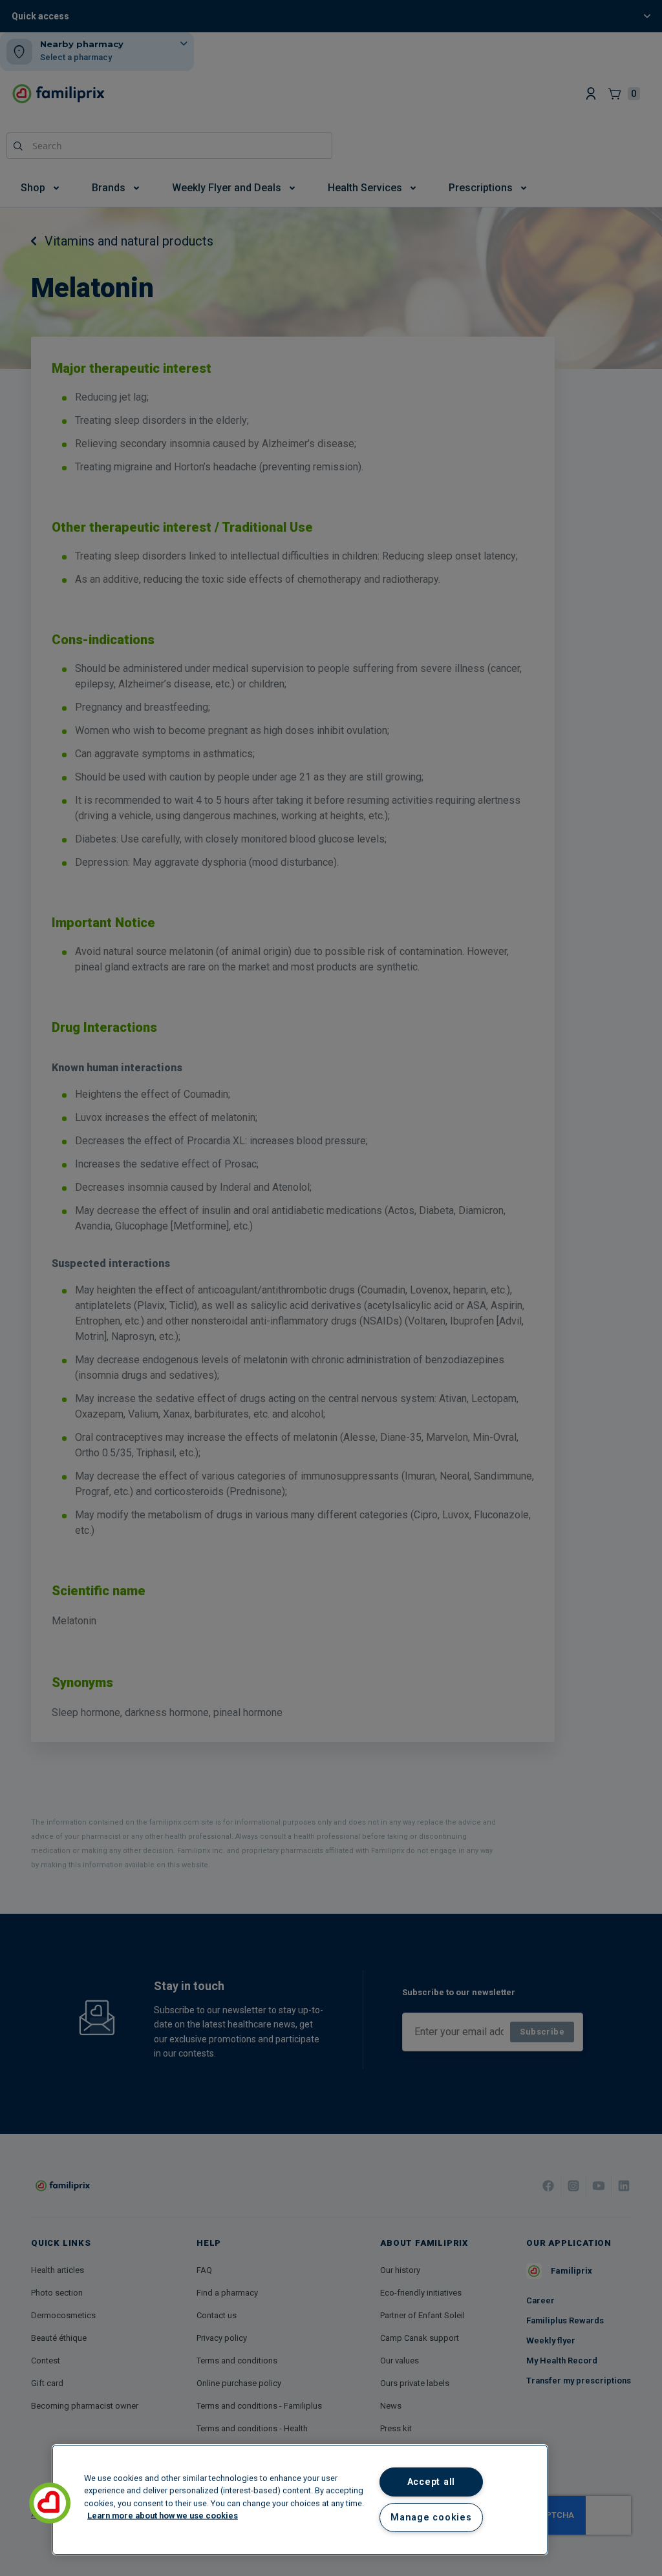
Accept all (431, 2482)
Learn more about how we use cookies (163, 2515)
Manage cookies (431, 2518)
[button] (50, 2503)
